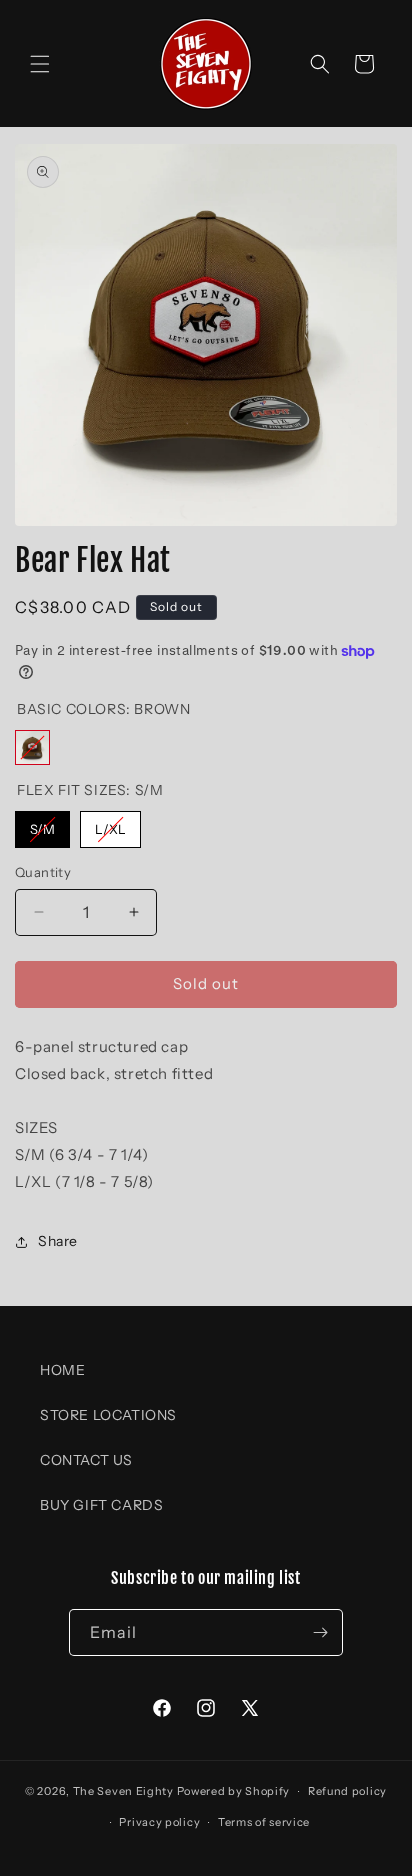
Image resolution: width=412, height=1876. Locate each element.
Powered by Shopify (234, 1791)
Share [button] (58, 1241)
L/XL (111, 824)
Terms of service (264, 1822)
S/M (42, 824)
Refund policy (347, 1791)
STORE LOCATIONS (108, 1415)
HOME (62, 1370)
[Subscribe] (320, 1632)
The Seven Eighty (123, 1791)
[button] (40, 64)
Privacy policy (159, 1822)
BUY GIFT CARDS (101, 1505)
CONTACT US (86, 1460)
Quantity (43, 872)
